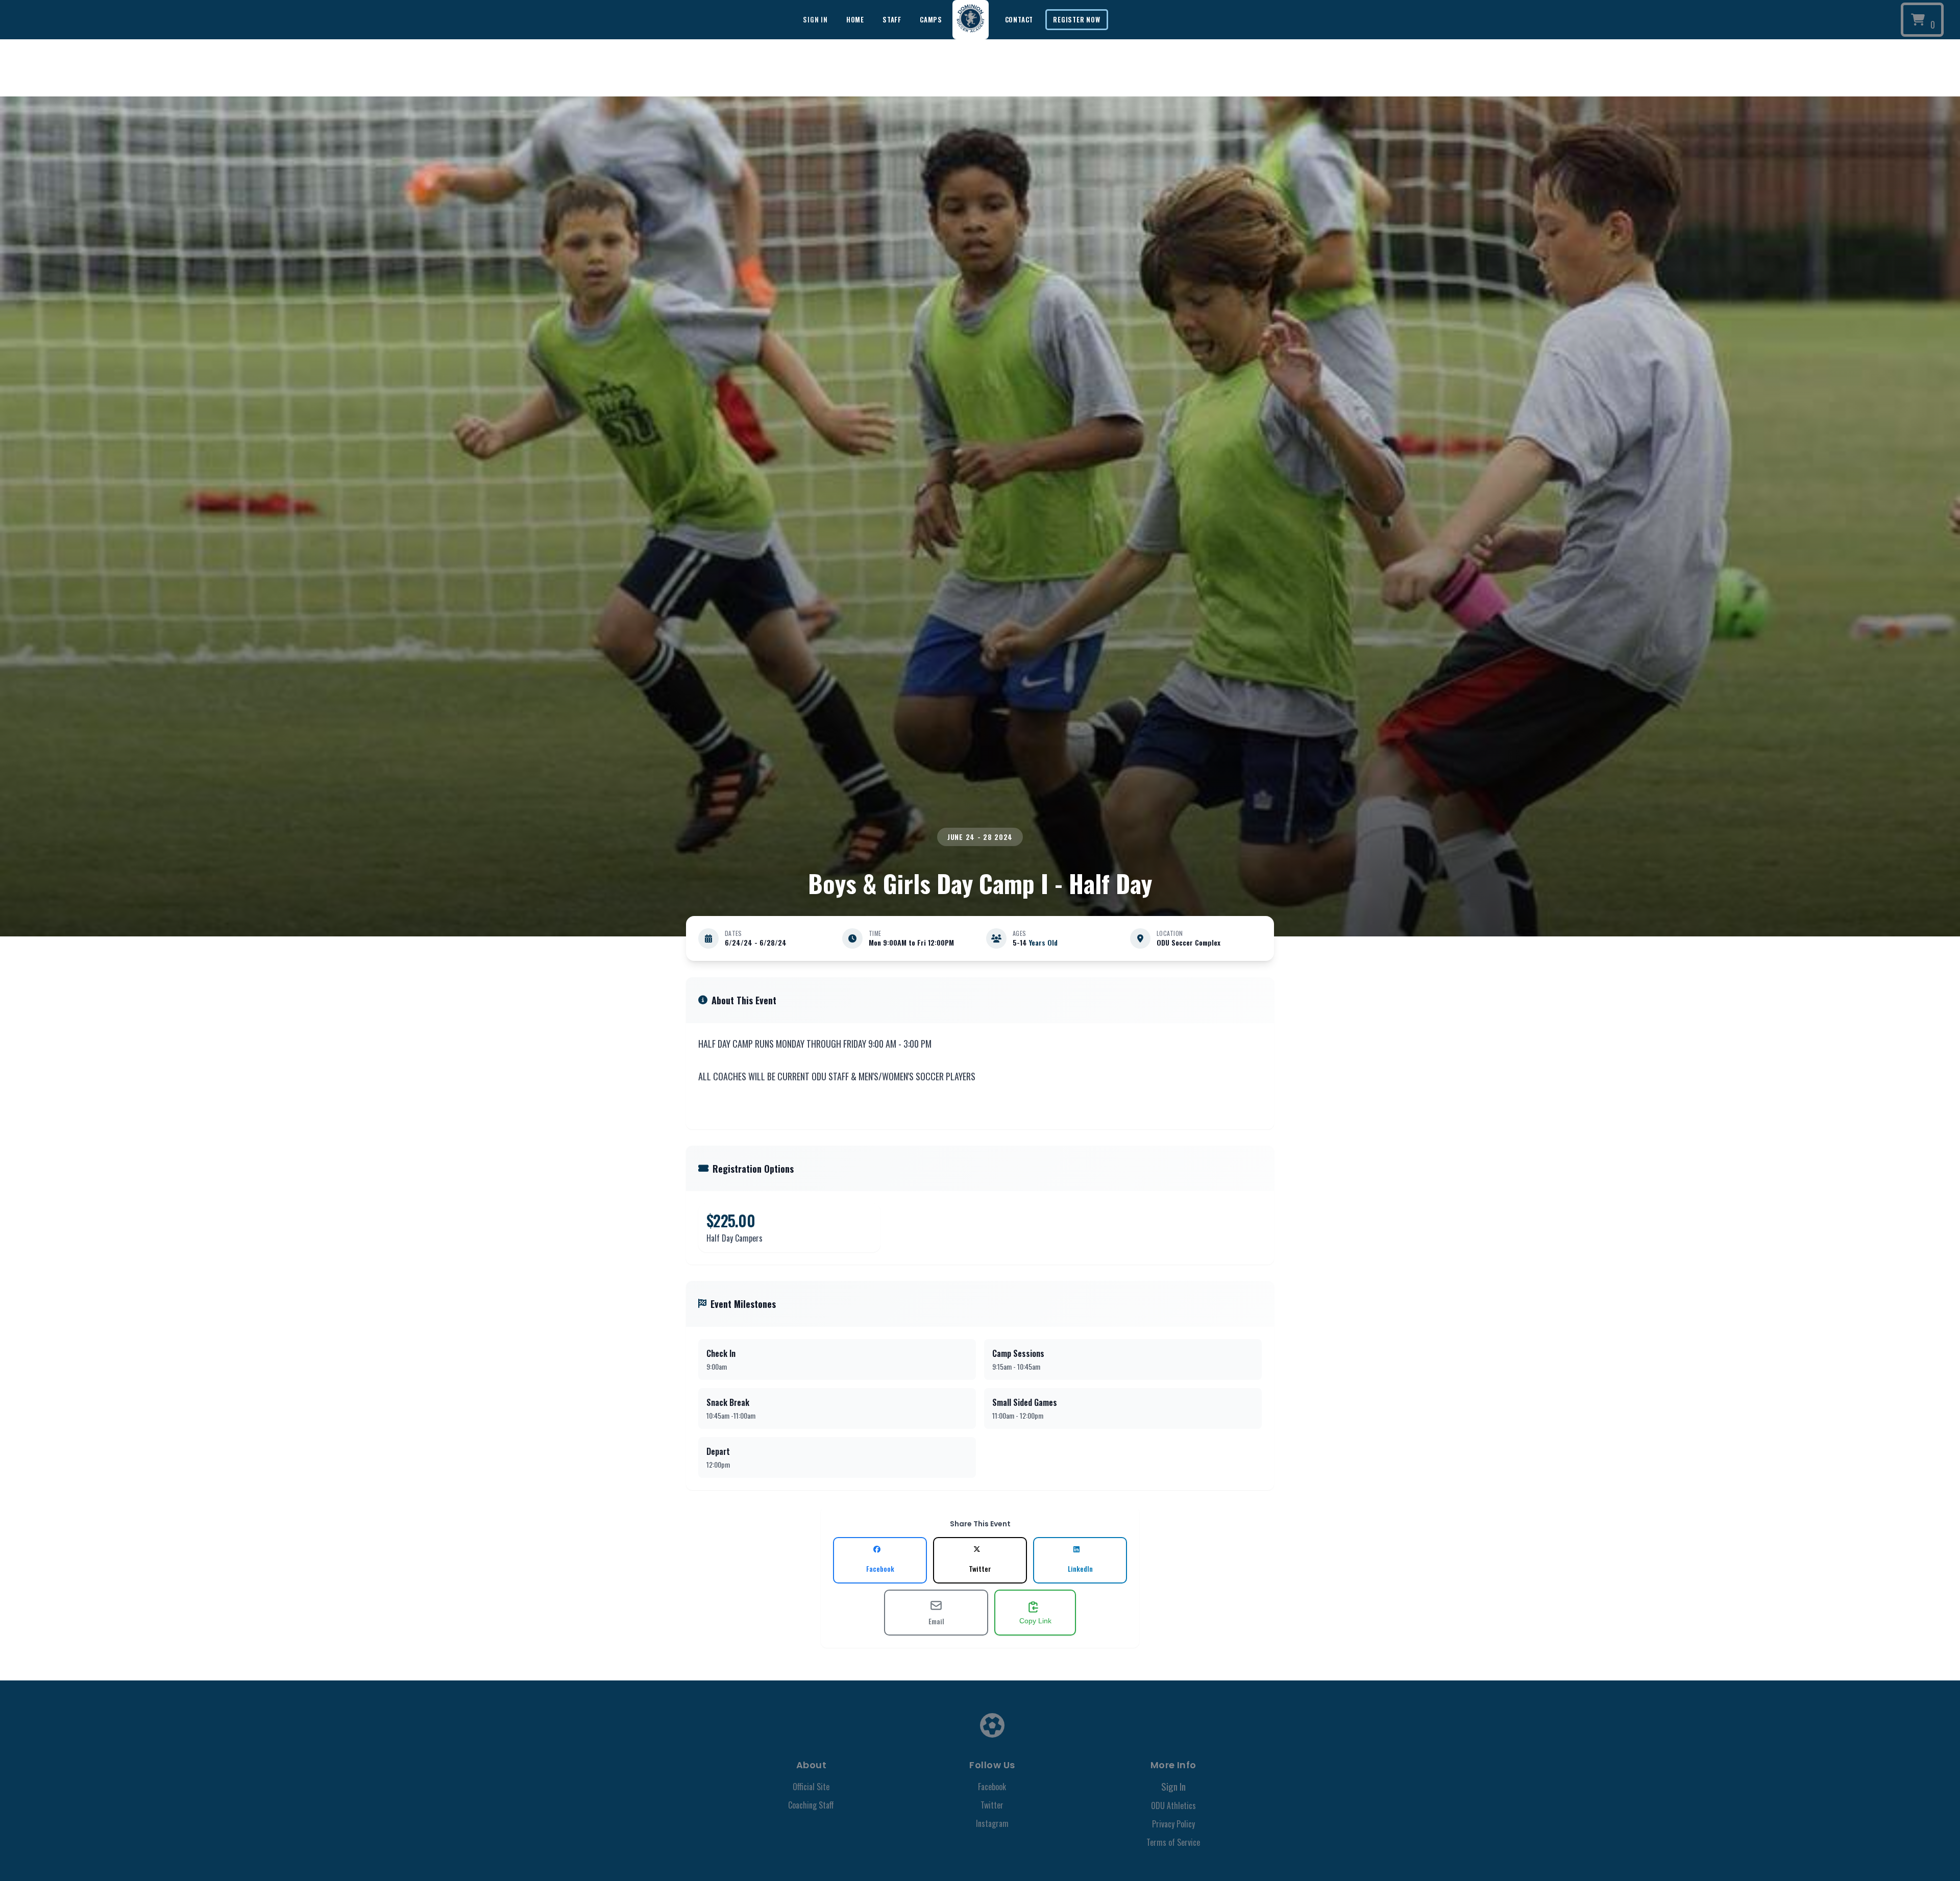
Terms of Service (1173, 1842)
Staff (892, 19)
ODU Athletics (1173, 1805)
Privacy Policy (1173, 1824)
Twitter (992, 1805)
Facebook (992, 1787)
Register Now (1076, 19)
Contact (1019, 19)
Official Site (811, 1787)
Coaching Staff (811, 1805)
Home (855, 19)
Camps (931, 19)
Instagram (992, 1823)
